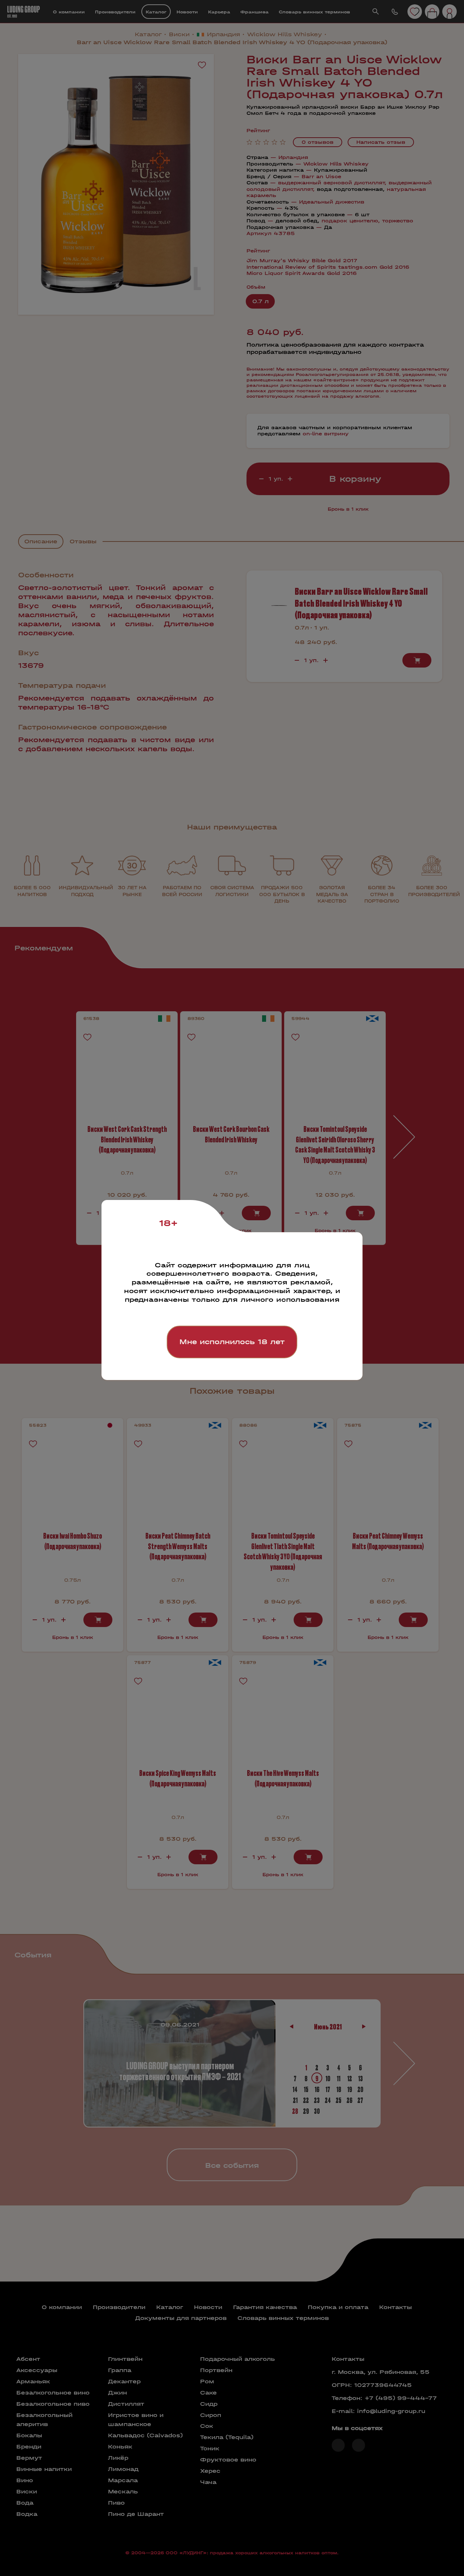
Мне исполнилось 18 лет (232, 1342)
